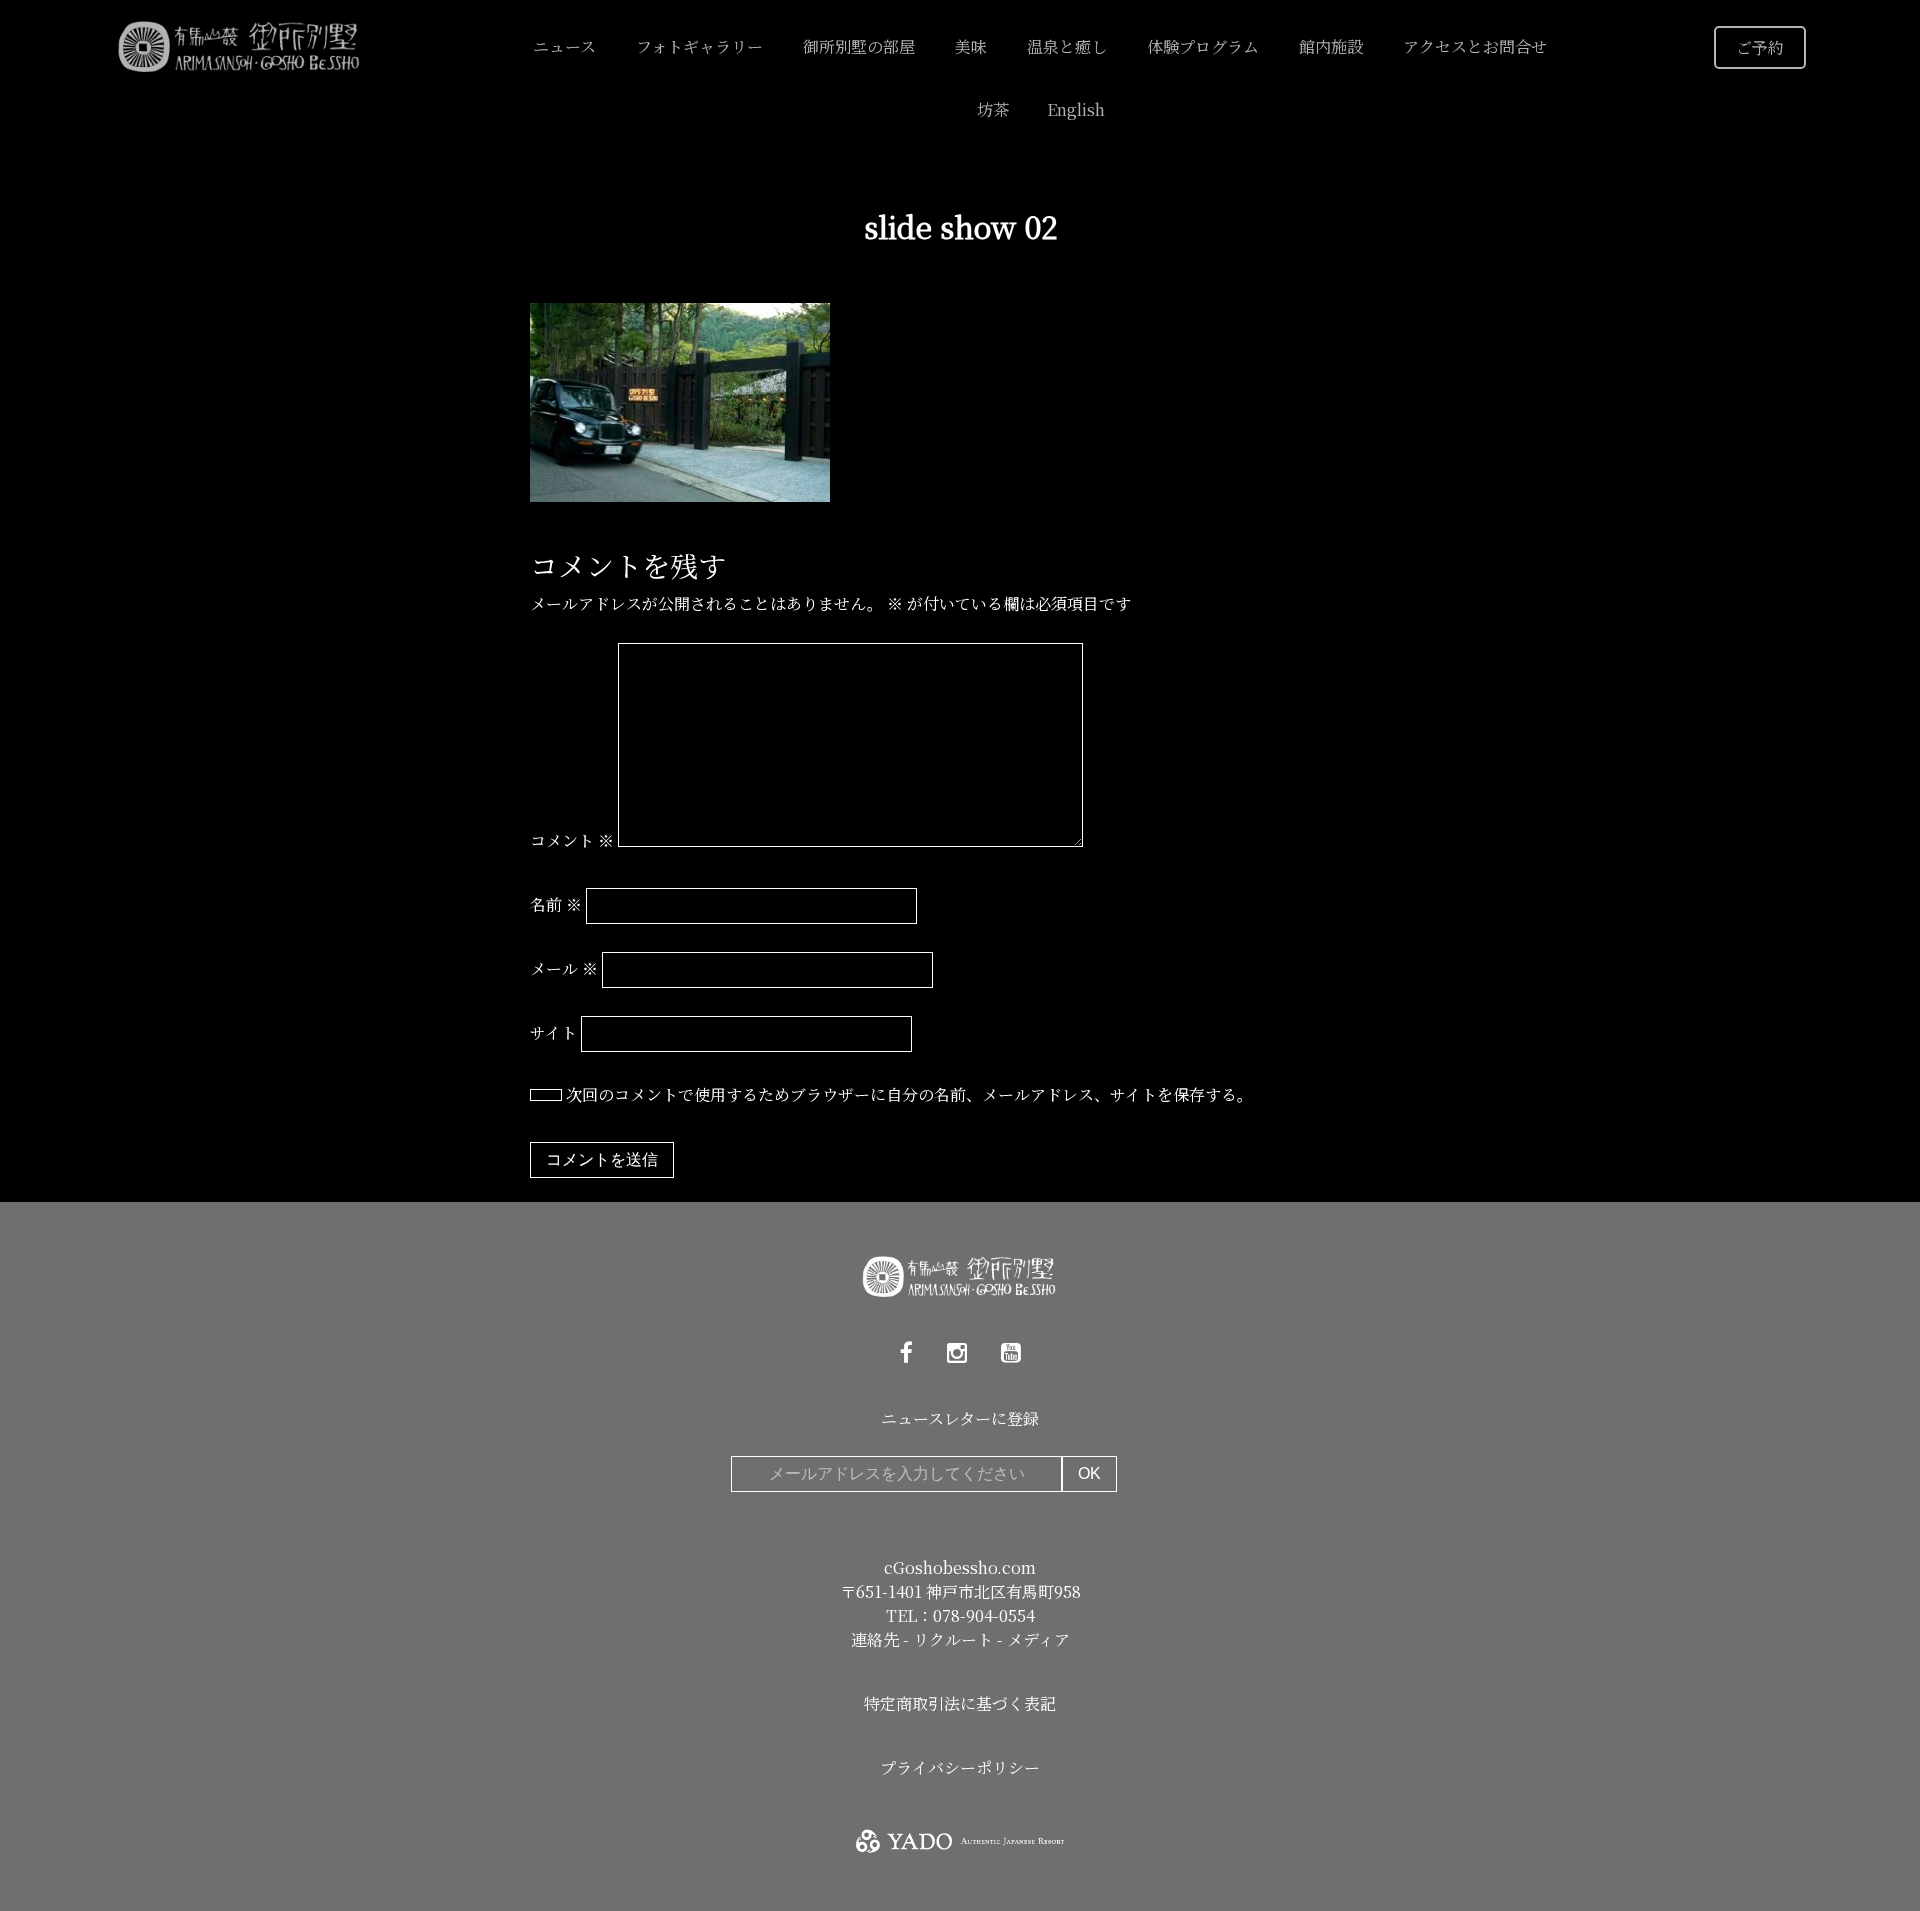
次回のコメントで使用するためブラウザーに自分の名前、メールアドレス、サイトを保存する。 (909, 1094)
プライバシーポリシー (960, 1767)
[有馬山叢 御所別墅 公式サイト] (240, 44)
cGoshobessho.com (960, 1567)
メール (564, 968)
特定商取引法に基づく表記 (960, 1703)
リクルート (955, 1639)
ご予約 (1760, 47)
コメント (572, 840)
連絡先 (877, 1639)
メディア (1038, 1639)
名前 (556, 904)
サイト (553, 1032)
